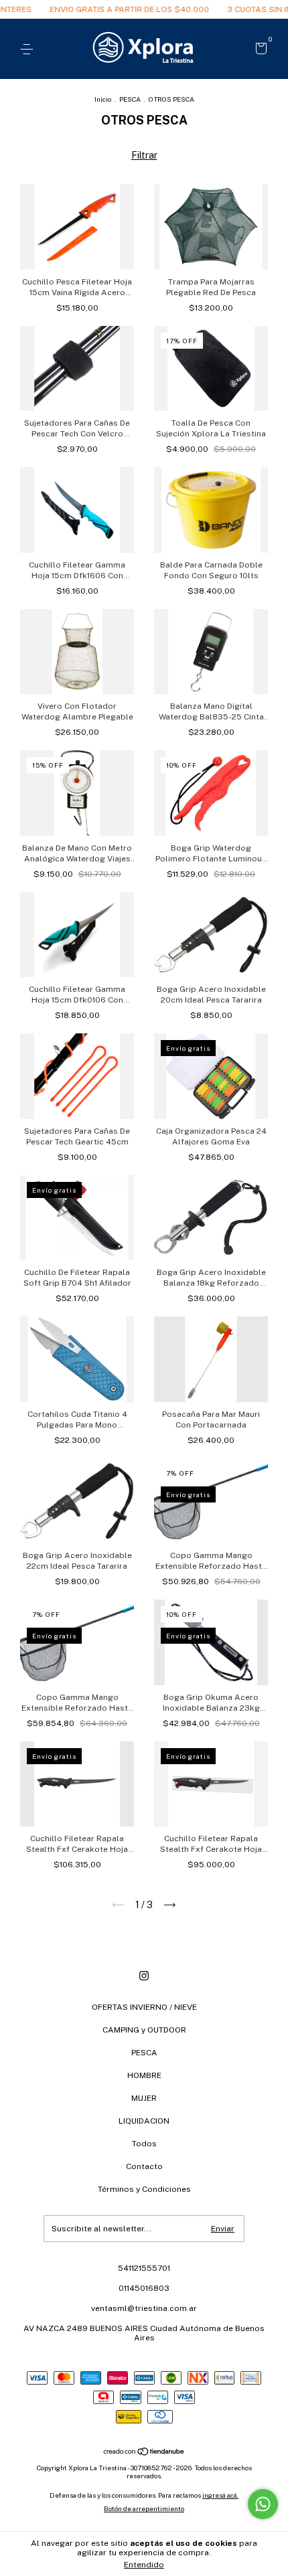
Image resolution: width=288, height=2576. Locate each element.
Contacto (144, 2166)
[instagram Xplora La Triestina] (144, 1976)
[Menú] (29, 50)
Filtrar (144, 155)
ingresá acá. (220, 2495)
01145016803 (144, 2288)
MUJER (144, 2098)
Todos (144, 2144)
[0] (259, 50)
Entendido (144, 2565)
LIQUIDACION (144, 2121)
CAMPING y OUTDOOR (144, 2030)
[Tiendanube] (144, 2453)
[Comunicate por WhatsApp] (263, 2504)
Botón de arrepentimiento (144, 2508)
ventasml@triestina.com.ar (144, 2308)
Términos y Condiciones (144, 2189)
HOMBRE (144, 2075)
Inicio (103, 99)
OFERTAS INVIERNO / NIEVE (144, 2007)
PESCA (130, 99)
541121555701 (144, 2268)
